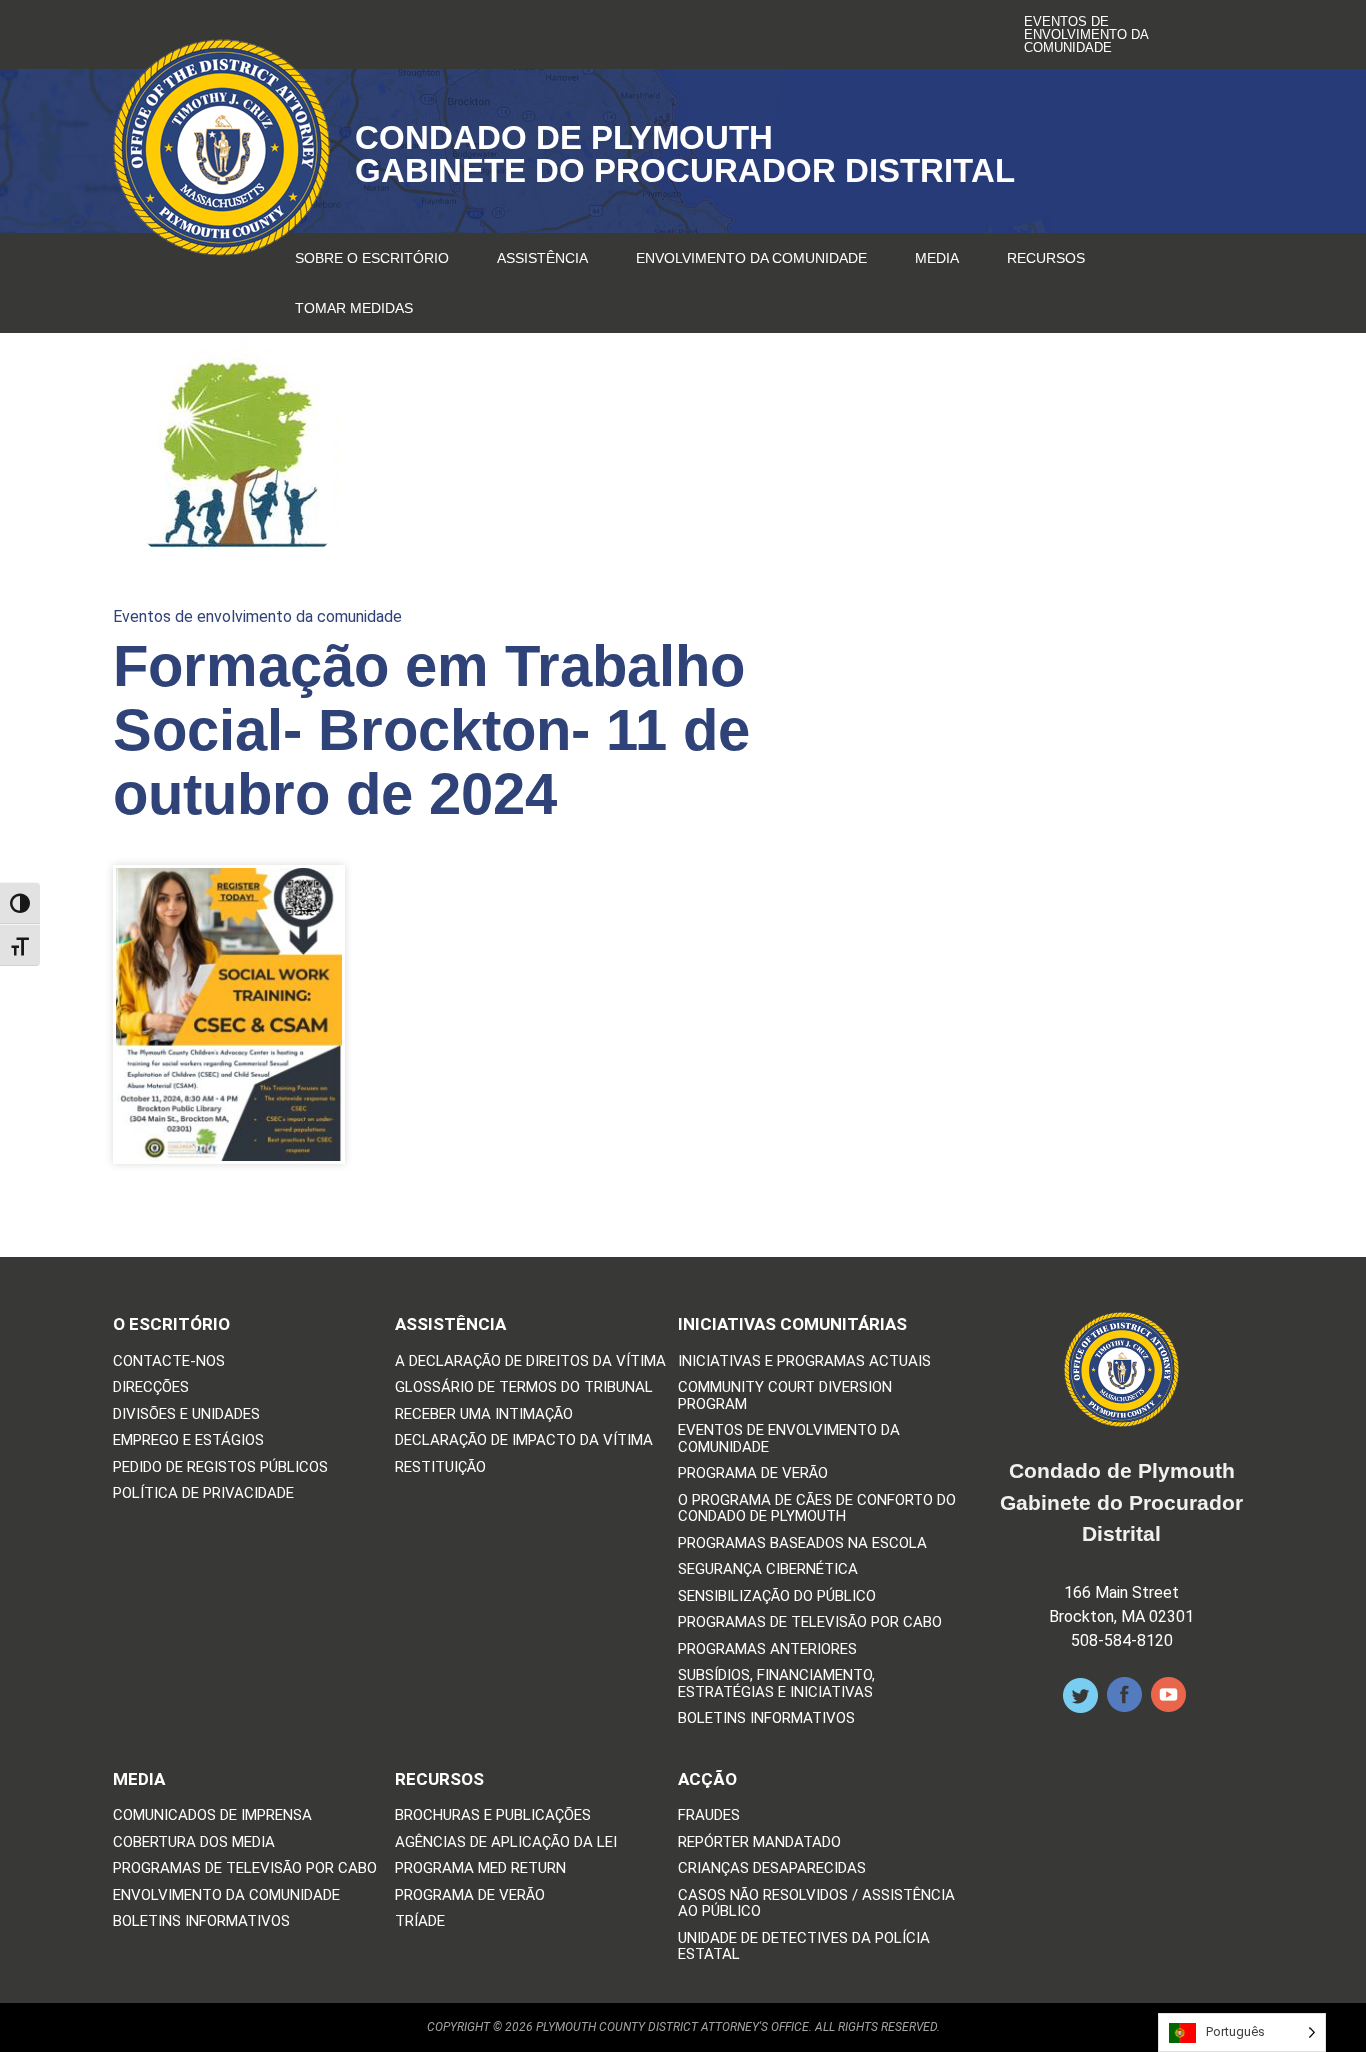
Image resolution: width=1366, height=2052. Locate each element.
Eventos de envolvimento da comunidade (1086, 34)
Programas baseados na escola (802, 1543)
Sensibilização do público (777, 1596)
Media (937, 258)
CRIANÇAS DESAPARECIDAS (772, 1868)
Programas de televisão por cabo (810, 1622)
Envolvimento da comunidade (751, 258)
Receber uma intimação (484, 1414)
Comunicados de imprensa (212, 1815)
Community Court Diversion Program (785, 1395)
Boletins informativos (766, 1718)
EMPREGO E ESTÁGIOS (188, 1440)
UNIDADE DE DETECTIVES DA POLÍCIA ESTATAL (804, 1946)
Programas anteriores (767, 1649)
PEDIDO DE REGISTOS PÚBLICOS (220, 1467)
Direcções (151, 1387)
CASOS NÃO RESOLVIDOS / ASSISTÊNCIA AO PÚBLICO (816, 1903)
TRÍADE (420, 1921)
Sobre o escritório (372, 258)
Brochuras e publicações (493, 1815)
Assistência (542, 258)
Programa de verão (753, 1473)
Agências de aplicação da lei (506, 1842)
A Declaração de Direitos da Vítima (530, 1361)
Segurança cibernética (768, 1569)
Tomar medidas (354, 308)
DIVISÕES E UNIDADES (186, 1414)
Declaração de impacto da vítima (524, 1440)
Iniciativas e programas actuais (804, 1361)
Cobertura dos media (194, 1842)
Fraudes (709, 1815)
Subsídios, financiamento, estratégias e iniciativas (776, 1683)
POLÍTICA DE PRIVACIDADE (203, 1493)
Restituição (440, 1467)
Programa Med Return (480, 1868)
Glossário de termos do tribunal (524, 1387)
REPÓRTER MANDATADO (759, 1842)
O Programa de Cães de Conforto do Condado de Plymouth (817, 1508)
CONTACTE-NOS (169, 1361)
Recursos (1046, 258)
